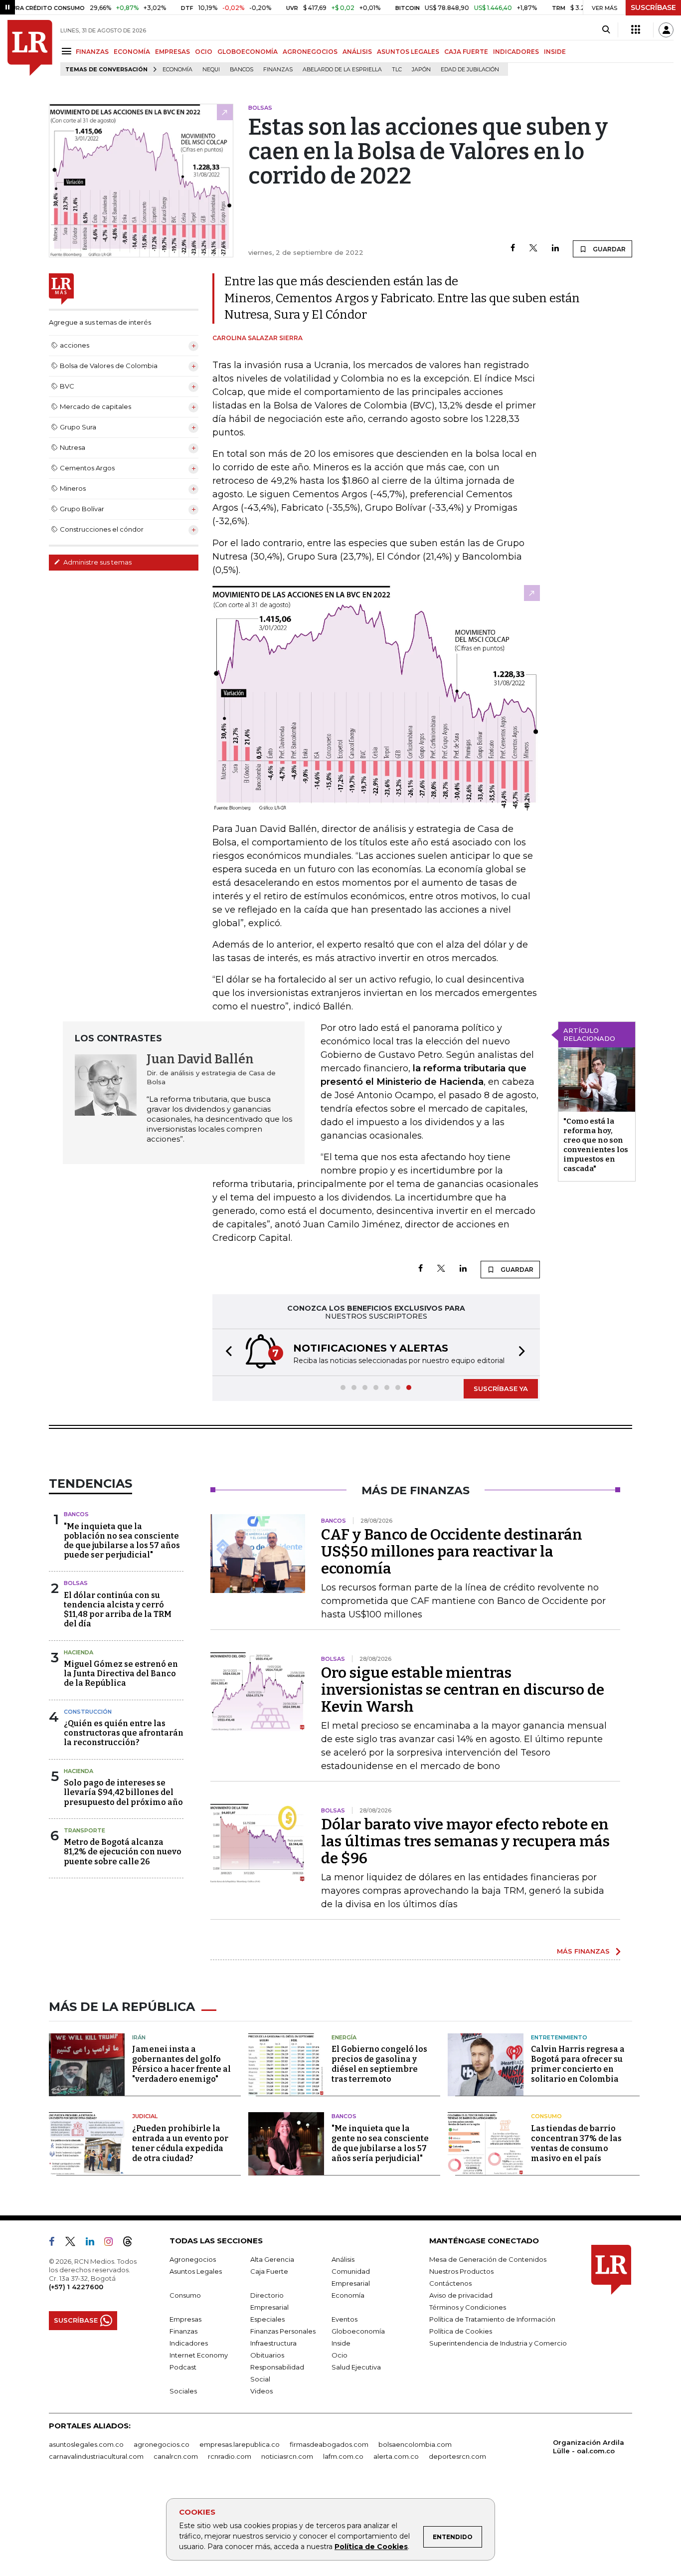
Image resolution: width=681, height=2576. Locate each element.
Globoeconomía (358, 2331)
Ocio (340, 2355)
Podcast (183, 2367)
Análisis (343, 2259)
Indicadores (189, 2343)
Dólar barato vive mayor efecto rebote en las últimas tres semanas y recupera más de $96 (465, 1841)
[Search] (606, 30)
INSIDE (555, 52)
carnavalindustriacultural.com (96, 2456)
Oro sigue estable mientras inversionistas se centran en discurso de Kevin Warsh (463, 1690)
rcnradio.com (230, 2456)
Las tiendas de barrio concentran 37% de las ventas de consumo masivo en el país (576, 2143)
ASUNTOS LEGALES (408, 52)
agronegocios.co (162, 2444)
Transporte (85, 1830)
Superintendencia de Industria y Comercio (498, 2343)
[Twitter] (533, 249)
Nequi (211, 70)
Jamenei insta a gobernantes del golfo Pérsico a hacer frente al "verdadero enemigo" (181, 2064)
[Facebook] (513, 249)
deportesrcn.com (457, 2456)
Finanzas (278, 70)
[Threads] (132, 2243)
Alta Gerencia (272, 2259)
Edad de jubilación (470, 70)
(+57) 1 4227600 (76, 2287)
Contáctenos (450, 2283)
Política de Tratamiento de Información (492, 2319)
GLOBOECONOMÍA (248, 52)
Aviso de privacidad (461, 2295)
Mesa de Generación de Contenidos (488, 2259)
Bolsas (76, 1583)
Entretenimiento (559, 2037)
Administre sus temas (97, 562)
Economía (177, 70)
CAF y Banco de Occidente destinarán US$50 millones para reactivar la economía (452, 1552)
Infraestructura (273, 2343)
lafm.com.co (343, 2456)
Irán (139, 2037)
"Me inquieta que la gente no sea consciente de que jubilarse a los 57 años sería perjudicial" (380, 2143)
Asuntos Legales (196, 2271)
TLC (397, 70)
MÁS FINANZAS (583, 1951)
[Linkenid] (94, 2243)
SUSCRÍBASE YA (501, 1388)
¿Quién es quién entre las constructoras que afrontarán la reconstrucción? (124, 1733)
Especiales (267, 2319)
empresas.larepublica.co (240, 2444)
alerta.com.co (396, 2456)
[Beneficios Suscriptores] (636, 30)
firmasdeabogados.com (329, 2444)
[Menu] (68, 51)
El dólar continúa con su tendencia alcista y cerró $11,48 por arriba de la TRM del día (118, 1610)
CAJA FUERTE (466, 52)
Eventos (344, 2319)
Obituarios (267, 2355)
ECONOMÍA (132, 52)
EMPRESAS (172, 52)
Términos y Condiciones (468, 2307)
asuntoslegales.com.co (86, 2444)
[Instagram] (112, 2243)
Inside (341, 2343)
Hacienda (79, 1652)
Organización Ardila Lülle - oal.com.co (589, 2447)
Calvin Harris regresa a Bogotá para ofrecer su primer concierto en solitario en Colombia (578, 2064)
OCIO (204, 52)
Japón (421, 70)
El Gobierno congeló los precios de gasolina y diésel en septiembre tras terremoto (379, 2064)
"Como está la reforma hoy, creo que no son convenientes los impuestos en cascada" (596, 1145)
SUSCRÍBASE (653, 7)
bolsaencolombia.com (415, 2444)
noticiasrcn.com (287, 2456)
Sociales (183, 2391)
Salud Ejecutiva (356, 2367)
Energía (344, 2037)
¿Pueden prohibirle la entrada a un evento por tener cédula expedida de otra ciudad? (180, 2143)
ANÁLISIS (357, 52)
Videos (261, 2391)
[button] (226, 1352)
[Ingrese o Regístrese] (666, 30)
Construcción (88, 1712)
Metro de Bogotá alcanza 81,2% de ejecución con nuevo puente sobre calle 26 (123, 1852)
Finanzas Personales (283, 2331)
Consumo (546, 2116)
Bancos (242, 70)
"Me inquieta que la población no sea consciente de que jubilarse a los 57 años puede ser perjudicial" (122, 1541)
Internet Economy (199, 2355)
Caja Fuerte (269, 2271)
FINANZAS (92, 52)
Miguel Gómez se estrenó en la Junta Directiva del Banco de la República (121, 1674)
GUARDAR (608, 249)
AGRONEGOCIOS (310, 52)
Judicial (145, 2116)
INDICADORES (516, 52)
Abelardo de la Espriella (342, 70)
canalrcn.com (176, 2456)
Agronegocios (193, 2259)
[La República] (30, 48)
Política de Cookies (371, 2547)
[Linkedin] (555, 249)
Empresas (185, 2319)
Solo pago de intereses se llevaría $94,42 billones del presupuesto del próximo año (123, 1792)
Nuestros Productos (461, 2271)
